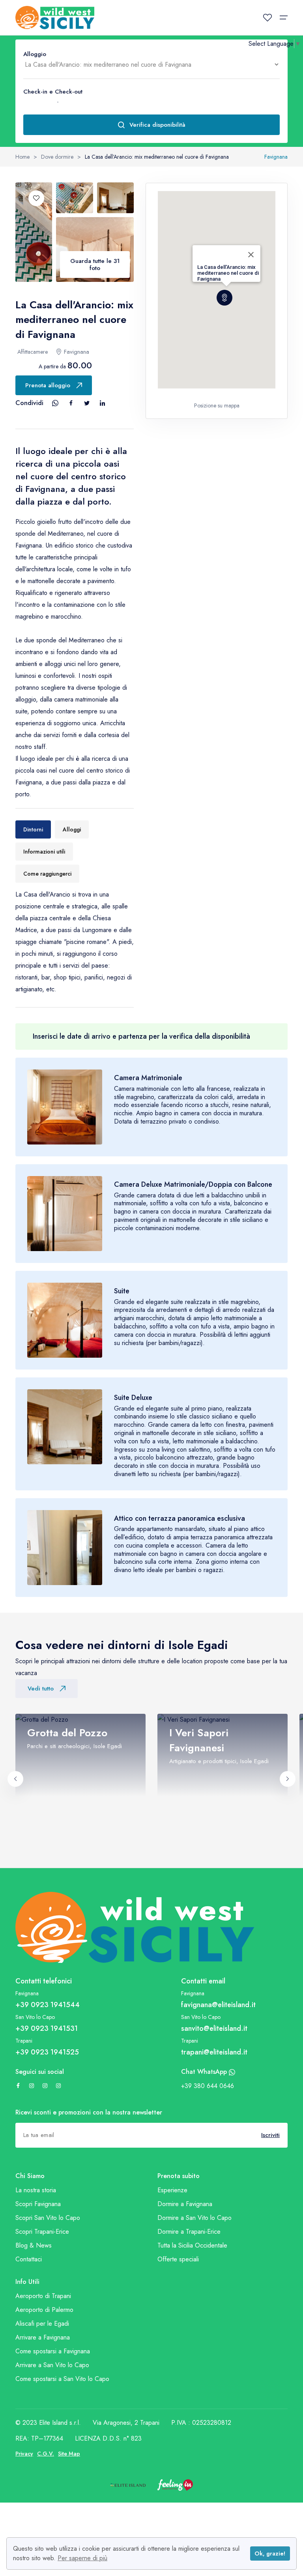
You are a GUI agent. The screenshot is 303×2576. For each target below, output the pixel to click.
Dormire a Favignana (185, 2204)
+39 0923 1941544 (48, 2005)
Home (22, 157)
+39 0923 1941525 (47, 2052)
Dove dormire (57, 157)
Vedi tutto (41, 1689)
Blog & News (34, 2245)
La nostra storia (36, 2190)
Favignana (276, 157)
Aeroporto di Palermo (44, 2310)
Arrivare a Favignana (43, 2337)
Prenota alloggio (48, 385)
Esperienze (172, 2190)
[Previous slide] (15, 1779)
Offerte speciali (178, 2259)
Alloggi (72, 829)
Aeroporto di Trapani (43, 2296)
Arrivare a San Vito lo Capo (52, 2365)
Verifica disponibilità (157, 125)
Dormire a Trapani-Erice (189, 2232)
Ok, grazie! (270, 2553)
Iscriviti (270, 2135)
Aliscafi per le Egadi (42, 2324)
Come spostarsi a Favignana (53, 2351)
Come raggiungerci (47, 874)
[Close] (251, 255)
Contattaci (29, 2259)
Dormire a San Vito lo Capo (195, 2218)
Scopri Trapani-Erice (42, 2232)
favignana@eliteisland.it (218, 2005)
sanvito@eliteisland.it (214, 2028)
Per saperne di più (82, 2558)
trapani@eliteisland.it (214, 2052)
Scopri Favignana (38, 2204)
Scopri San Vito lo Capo (48, 2218)
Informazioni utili (44, 852)
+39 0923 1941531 (47, 2028)
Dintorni (33, 829)
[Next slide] (288, 1779)
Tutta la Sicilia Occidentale (192, 2245)
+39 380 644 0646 (208, 2086)
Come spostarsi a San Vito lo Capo (62, 2379)
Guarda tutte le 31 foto (95, 265)
